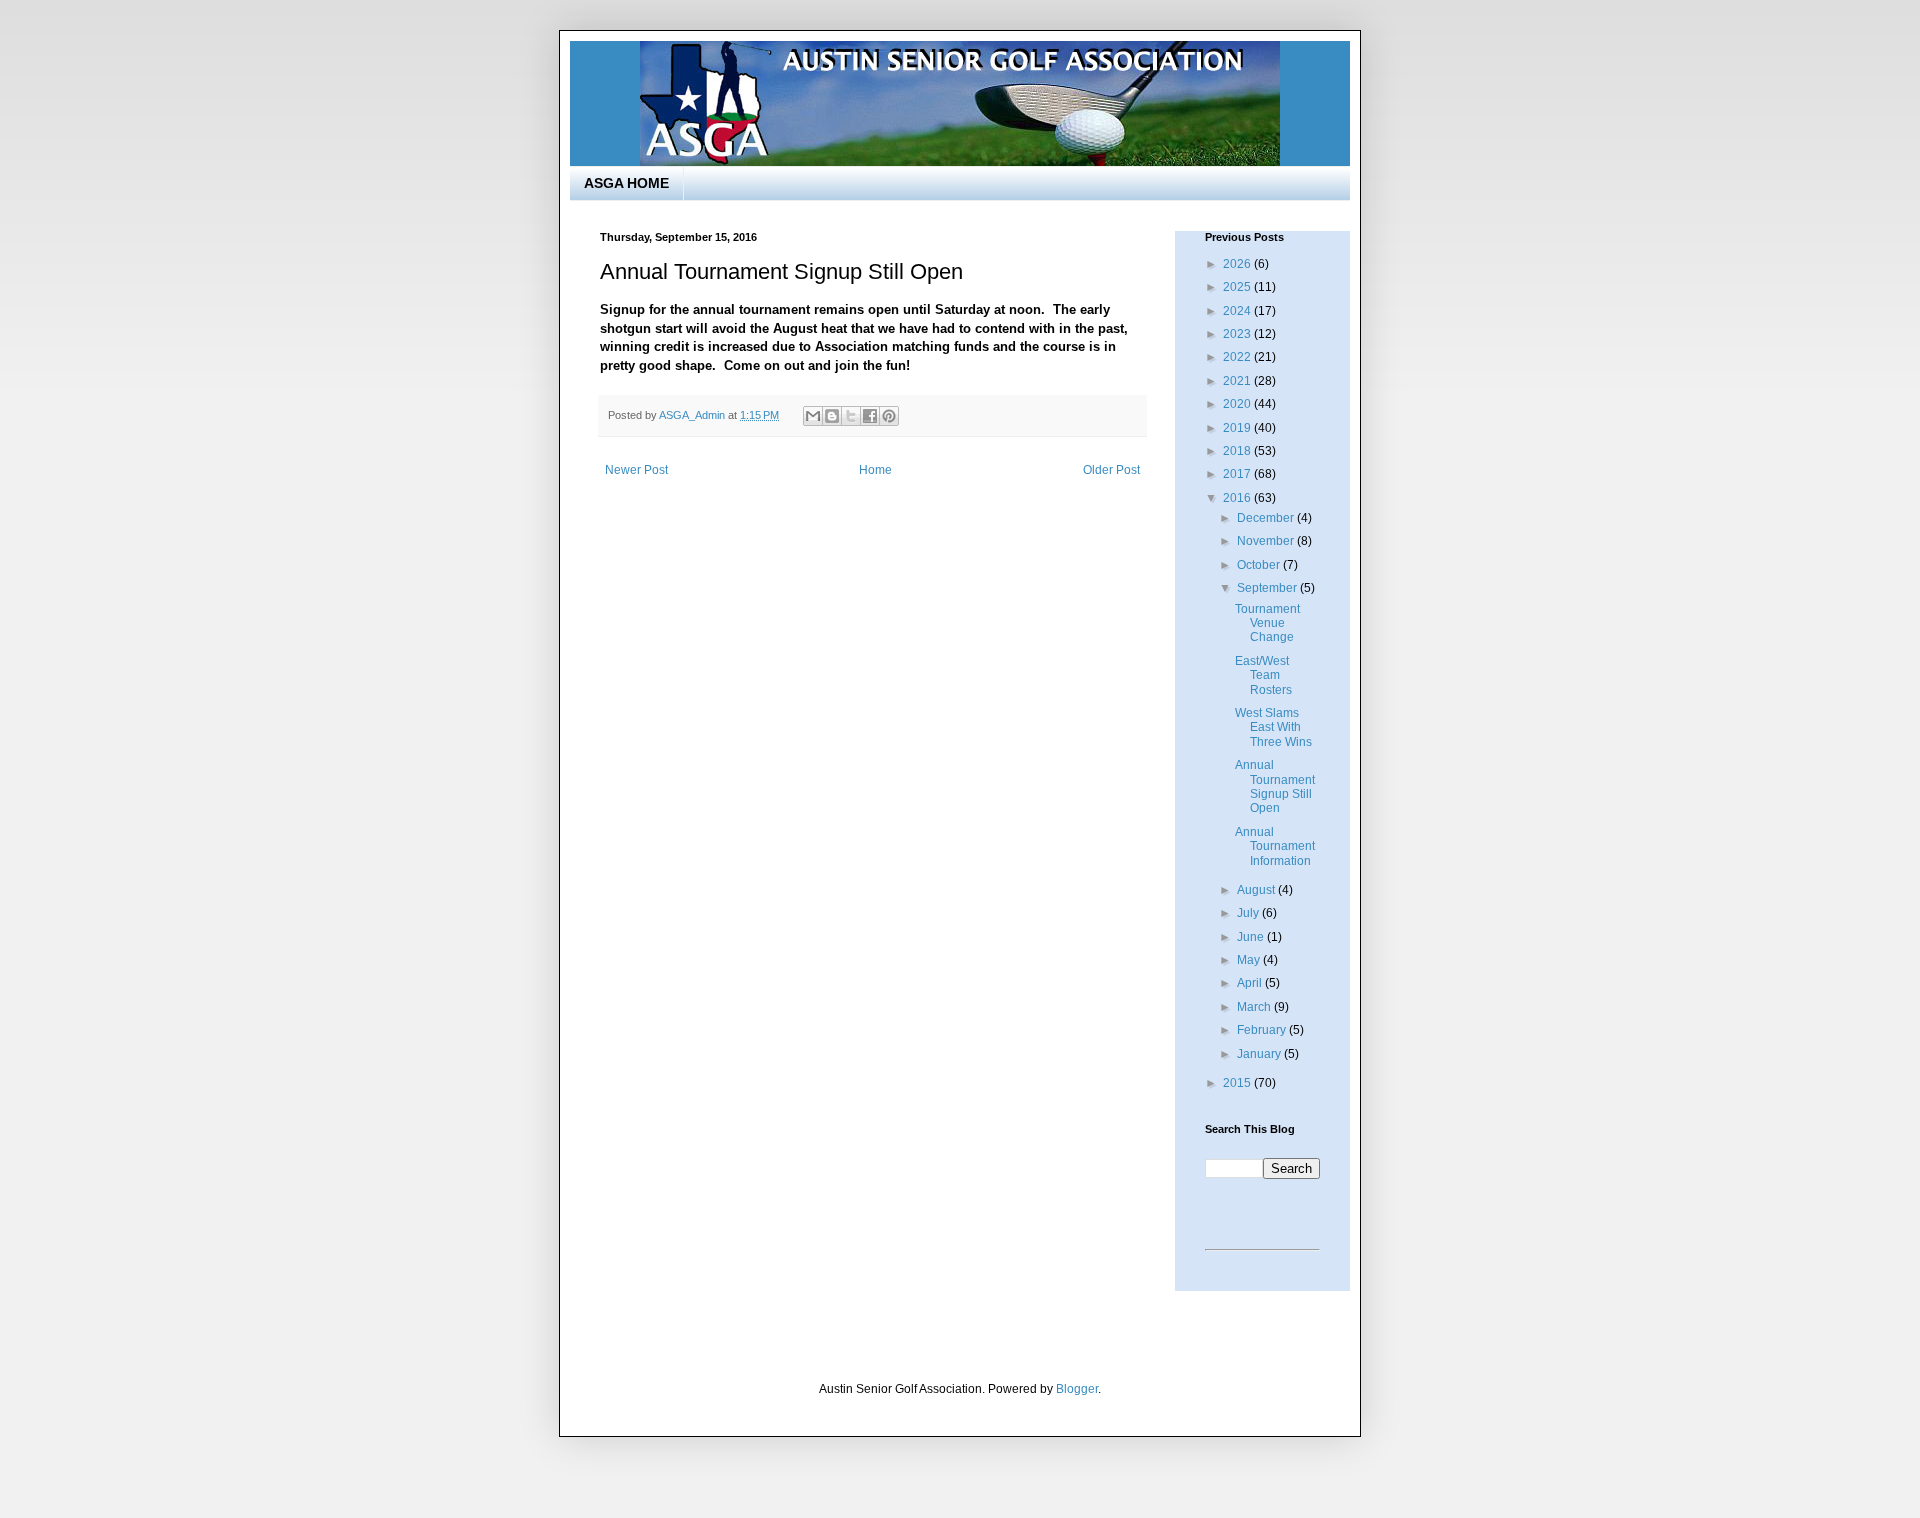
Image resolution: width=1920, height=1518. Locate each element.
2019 (1238, 428)
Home (875, 470)
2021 (1238, 381)
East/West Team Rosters (1263, 675)
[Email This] (813, 416)
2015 (1238, 1083)
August (1257, 890)
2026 (1238, 264)
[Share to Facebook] (870, 416)
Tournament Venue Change (1267, 623)
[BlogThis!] (832, 416)
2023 (1238, 334)
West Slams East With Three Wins (1273, 727)
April (1251, 983)
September (1268, 588)
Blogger (1077, 1389)
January (1260, 1054)
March (1255, 1007)
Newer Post (636, 470)
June (1252, 937)
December (1267, 518)
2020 (1238, 404)
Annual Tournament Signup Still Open (1275, 786)
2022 (1238, 357)
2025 (1238, 287)
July (1249, 913)
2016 (1238, 498)
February (1263, 1030)
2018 (1238, 451)
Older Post (1111, 470)
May (1250, 960)
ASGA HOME (626, 183)
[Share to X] (851, 416)
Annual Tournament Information (1275, 846)
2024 (1238, 311)
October (1260, 565)
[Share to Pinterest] (889, 416)
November (1267, 541)
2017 (1238, 474)
